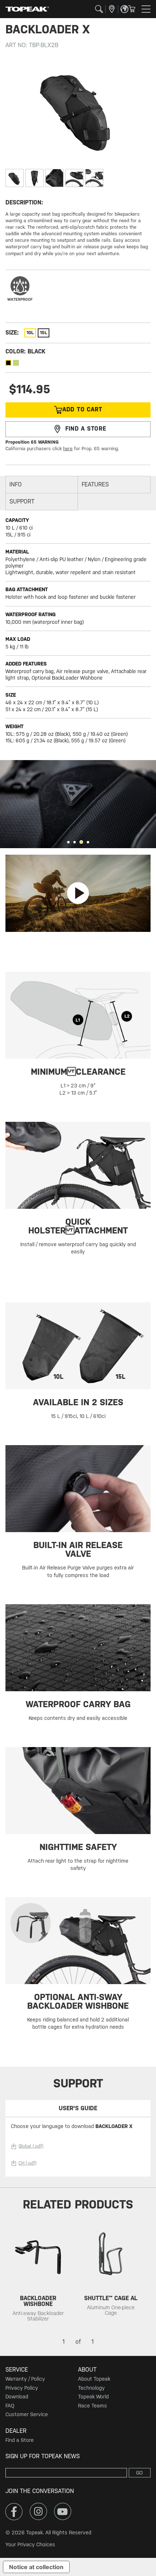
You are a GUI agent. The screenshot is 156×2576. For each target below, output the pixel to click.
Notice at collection (36, 2567)
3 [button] (81, 842)
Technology (91, 2388)
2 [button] (75, 842)
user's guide (78, 2108)
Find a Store (20, 2440)
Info (16, 484)
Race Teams (93, 2406)
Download (17, 2397)
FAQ (10, 2406)
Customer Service (27, 2414)
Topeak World (93, 2397)
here (68, 449)
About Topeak (94, 2379)
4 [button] (88, 842)
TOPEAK (27, 9)
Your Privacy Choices (30, 2544)
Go (139, 2473)
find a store (86, 429)
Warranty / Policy (25, 2379)
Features (95, 484)
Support (22, 501)
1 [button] (68, 842)
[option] (78, 804)
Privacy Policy (22, 2388)
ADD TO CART (82, 409)
